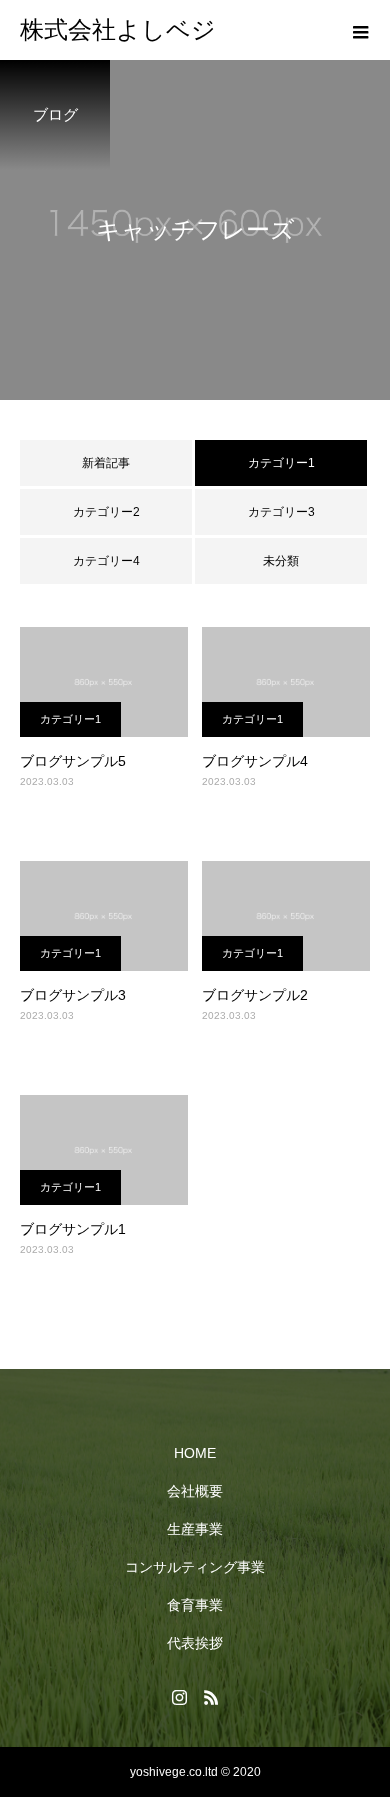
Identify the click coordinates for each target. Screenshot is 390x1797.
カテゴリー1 (70, 719)
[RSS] (211, 1697)
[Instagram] (179, 1697)
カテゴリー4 (106, 561)
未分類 (281, 561)
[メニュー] (360, 30)
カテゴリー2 (106, 512)
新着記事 (106, 463)
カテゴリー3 (281, 512)
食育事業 (195, 1605)
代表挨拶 (195, 1643)
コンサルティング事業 (195, 1567)
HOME (195, 1453)
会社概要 (195, 1491)
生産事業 (195, 1529)
